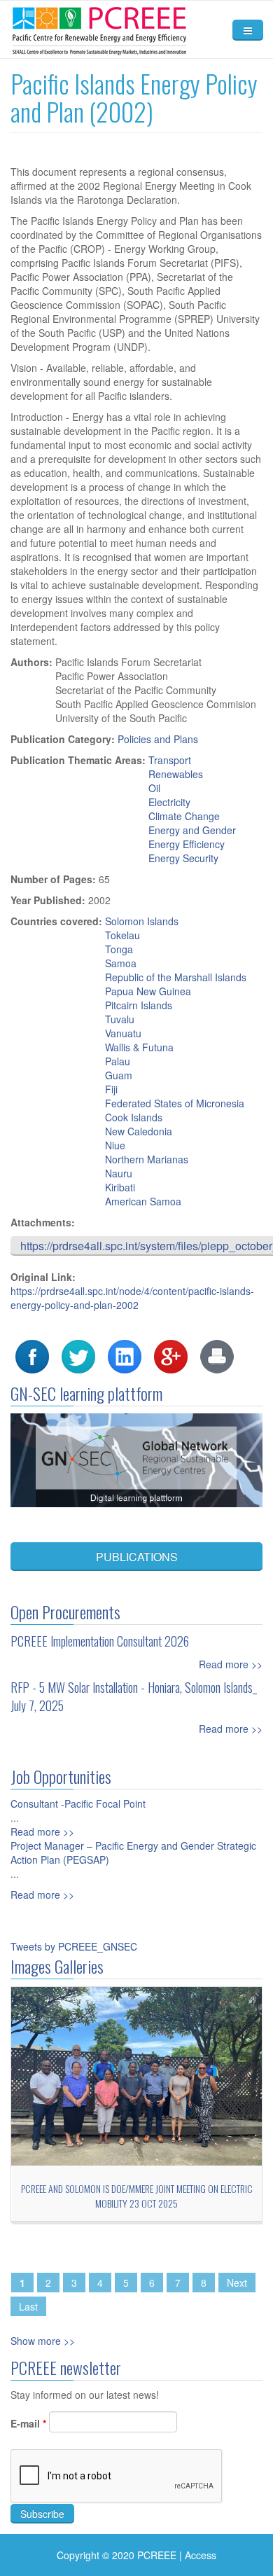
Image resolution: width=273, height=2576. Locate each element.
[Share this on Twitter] (78, 1355)
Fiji (111, 1089)
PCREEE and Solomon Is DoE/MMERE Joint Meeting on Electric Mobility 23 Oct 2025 (137, 2196)
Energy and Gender (192, 830)
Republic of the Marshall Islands (176, 977)
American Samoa (143, 1201)
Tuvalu (120, 1019)
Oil (154, 788)
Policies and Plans (158, 739)
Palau (118, 1061)
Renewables (176, 774)
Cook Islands (134, 1117)
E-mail (28, 2423)
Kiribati (120, 1187)
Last (28, 2306)
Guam (119, 1075)
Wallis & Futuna (139, 1047)
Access (201, 2555)
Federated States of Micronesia (175, 1103)
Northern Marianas (147, 1159)
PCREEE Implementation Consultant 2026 (100, 1641)
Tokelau (122, 935)
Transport (170, 760)
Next (237, 2283)
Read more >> (231, 1664)
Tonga (119, 949)
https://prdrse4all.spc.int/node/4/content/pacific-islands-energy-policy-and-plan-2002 (132, 1298)
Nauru (119, 1173)
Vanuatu (123, 1033)
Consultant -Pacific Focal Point (78, 1803)
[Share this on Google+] (171, 1355)
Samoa (121, 963)
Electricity (169, 802)
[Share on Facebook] (32, 1355)
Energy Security (183, 858)
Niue (115, 1145)
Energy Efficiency (187, 844)
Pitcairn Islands (139, 1005)
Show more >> (43, 2341)
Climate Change (184, 816)
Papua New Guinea (148, 991)
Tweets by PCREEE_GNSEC (74, 1946)
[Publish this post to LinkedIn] (125, 1355)
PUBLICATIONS (137, 1557)
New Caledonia (139, 1131)
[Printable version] (217, 1355)
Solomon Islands (142, 921)
